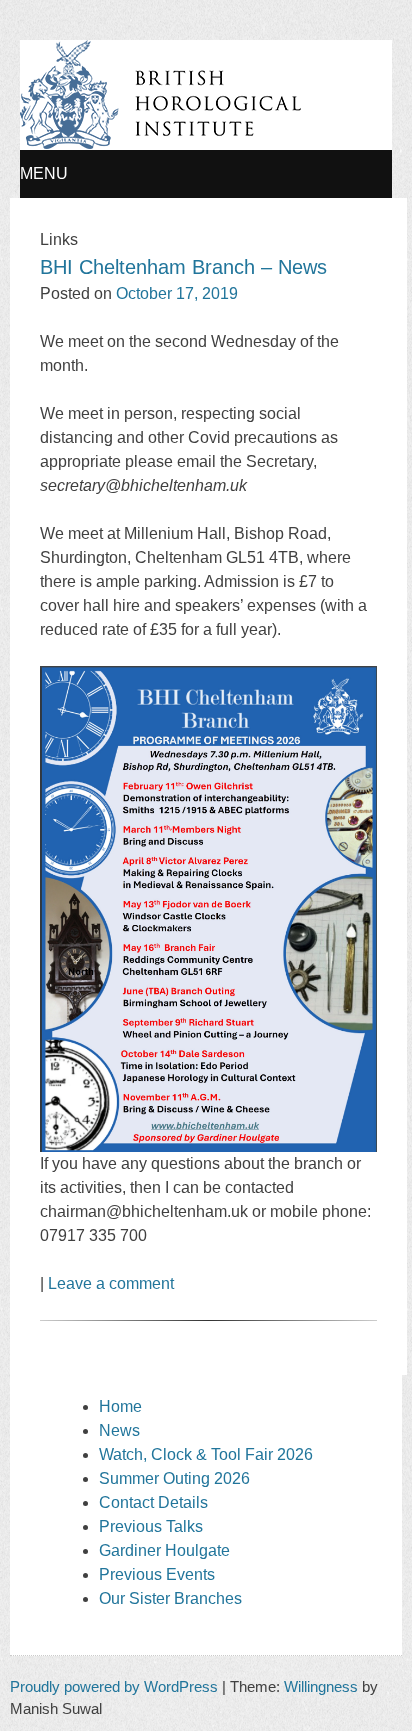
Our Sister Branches (170, 1598)
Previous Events (157, 1574)
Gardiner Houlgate (164, 1550)
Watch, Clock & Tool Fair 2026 (206, 1454)
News (119, 1430)
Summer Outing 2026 (174, 1478)
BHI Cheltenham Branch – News (183, 267)
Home (120, 1406)
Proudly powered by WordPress (114, 1686)
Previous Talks (151, 1526)
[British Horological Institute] (161, 144)
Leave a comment (111, 1283)
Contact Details (153, 1502)
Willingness (321, 1686)
